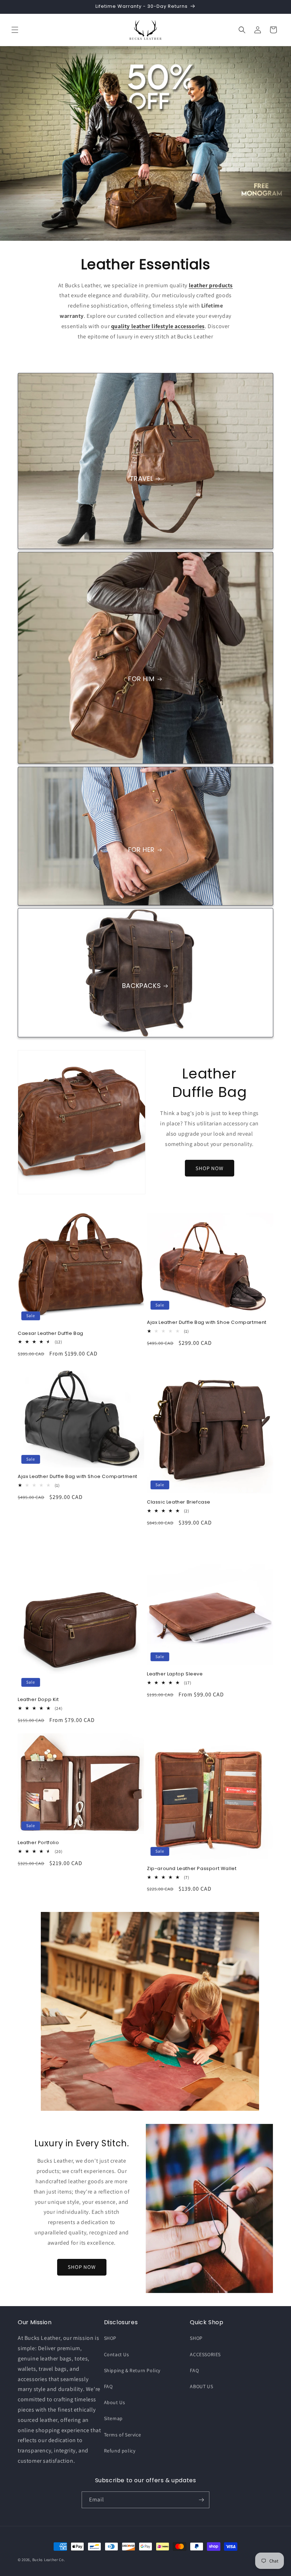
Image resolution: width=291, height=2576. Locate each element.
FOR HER (141, 850)
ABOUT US (201, 2386)
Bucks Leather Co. (49, 2560)
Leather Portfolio (38, 1843)
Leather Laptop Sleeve (175, 1674)
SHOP (110, 2338)
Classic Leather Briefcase (179, 1502)
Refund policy (120, 2451)
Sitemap (113, 2418)
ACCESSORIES (205, 2354)
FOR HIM (141, 679)
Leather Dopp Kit (38, 1700)
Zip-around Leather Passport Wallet (192, 1869)
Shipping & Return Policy (132, 2370)
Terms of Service (123, 2435)
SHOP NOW (210, 1168)
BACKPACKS (141, 986)
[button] (15, 30)
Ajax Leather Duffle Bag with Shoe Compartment (207, 1323)
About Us (115, 2402)
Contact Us (117, 2354)
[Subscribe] (201, 2500)
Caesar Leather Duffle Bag (51, 1334)
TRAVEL (142, 479)
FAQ (108, 2386)
